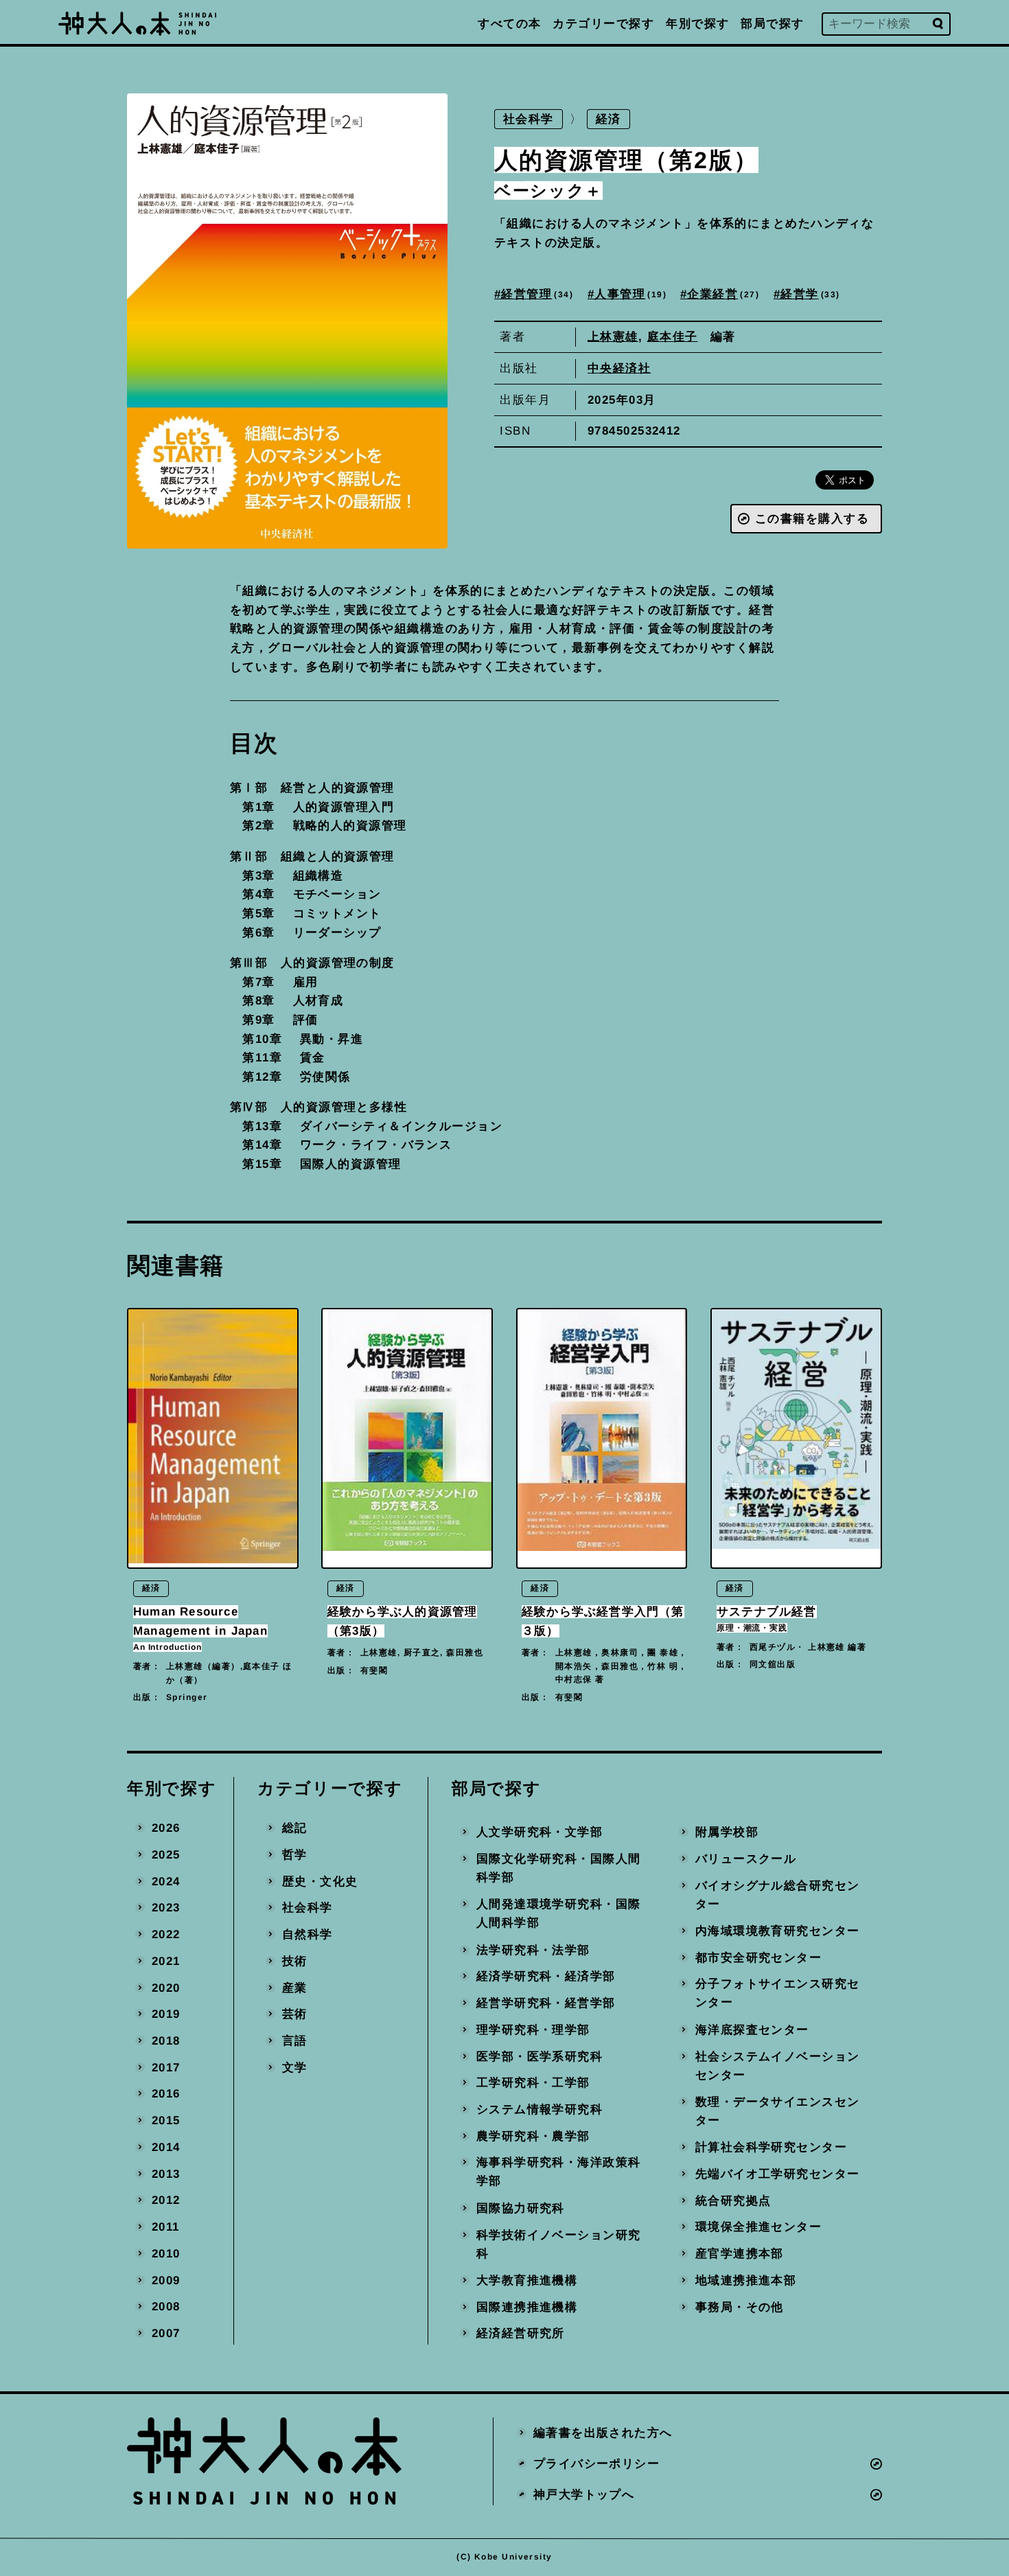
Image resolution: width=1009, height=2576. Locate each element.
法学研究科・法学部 (533, 1950)
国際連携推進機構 (527, 2307)
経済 (608, 119)
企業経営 (722, 294)
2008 (166, 2307)
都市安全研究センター (758, 1957)
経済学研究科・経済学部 (546, 1976)
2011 (166, 2227)
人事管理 (628, 294)
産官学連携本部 (739, 2254)
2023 (166, 1908)
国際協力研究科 (521, 2208)
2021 (166, 1960)
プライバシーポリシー (596, 2463)
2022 (166, 1934)
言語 (295, 2040)
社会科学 (529, 119)
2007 (166, 2333)
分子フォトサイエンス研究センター (777, 1993)
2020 (166, 1987)
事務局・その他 (739, 2307)
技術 (295, 1960)
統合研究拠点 (733, 2200)
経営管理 (536, 294)
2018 (166, 2041)
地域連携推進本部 (745, 2280)
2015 (166, 2120)
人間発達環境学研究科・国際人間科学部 (559, 1914)
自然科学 (308, 1934)
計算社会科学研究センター (770, 2147)
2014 (166, 2147)
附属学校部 (726, 1832)
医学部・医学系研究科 (540, 2056)
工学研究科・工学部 (533, 2083)
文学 (295, 2067)
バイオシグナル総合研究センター (777, 1895)
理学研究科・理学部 (533, 2029)
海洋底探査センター (752, 2029)
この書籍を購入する (812, 519)
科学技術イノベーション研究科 (559, 2244)
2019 (166, 2014)
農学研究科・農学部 (533, 2136)
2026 (166, 1828)
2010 (166, 2253)
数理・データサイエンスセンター (777, 2111)
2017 (166, 2067)
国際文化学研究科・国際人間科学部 (559, 1868)
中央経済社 (619, 368)
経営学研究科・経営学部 (546, 2003)
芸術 (295, 2014)
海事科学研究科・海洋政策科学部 (559, 2172)
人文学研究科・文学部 (540, 1832)
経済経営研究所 (521, 2333)
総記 (295, 1828)
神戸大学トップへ (584, 2494)
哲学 (295, 1854)
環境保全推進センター (758, 2227)
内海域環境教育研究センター (777, 1930)
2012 (166, 2200)
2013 (166, 2173)
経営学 (808, 294)
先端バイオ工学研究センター (777, 2174)
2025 (166, 1854)
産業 (295, 1987)
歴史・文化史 (320, 1881)
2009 (166, 2280)
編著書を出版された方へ (603, 2433)
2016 (166, 2094)
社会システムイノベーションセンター (777, 2066)
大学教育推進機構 (527, 2280)
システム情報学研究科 (540, 2109)
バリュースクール (745, 1858)
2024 (166, 1881)
